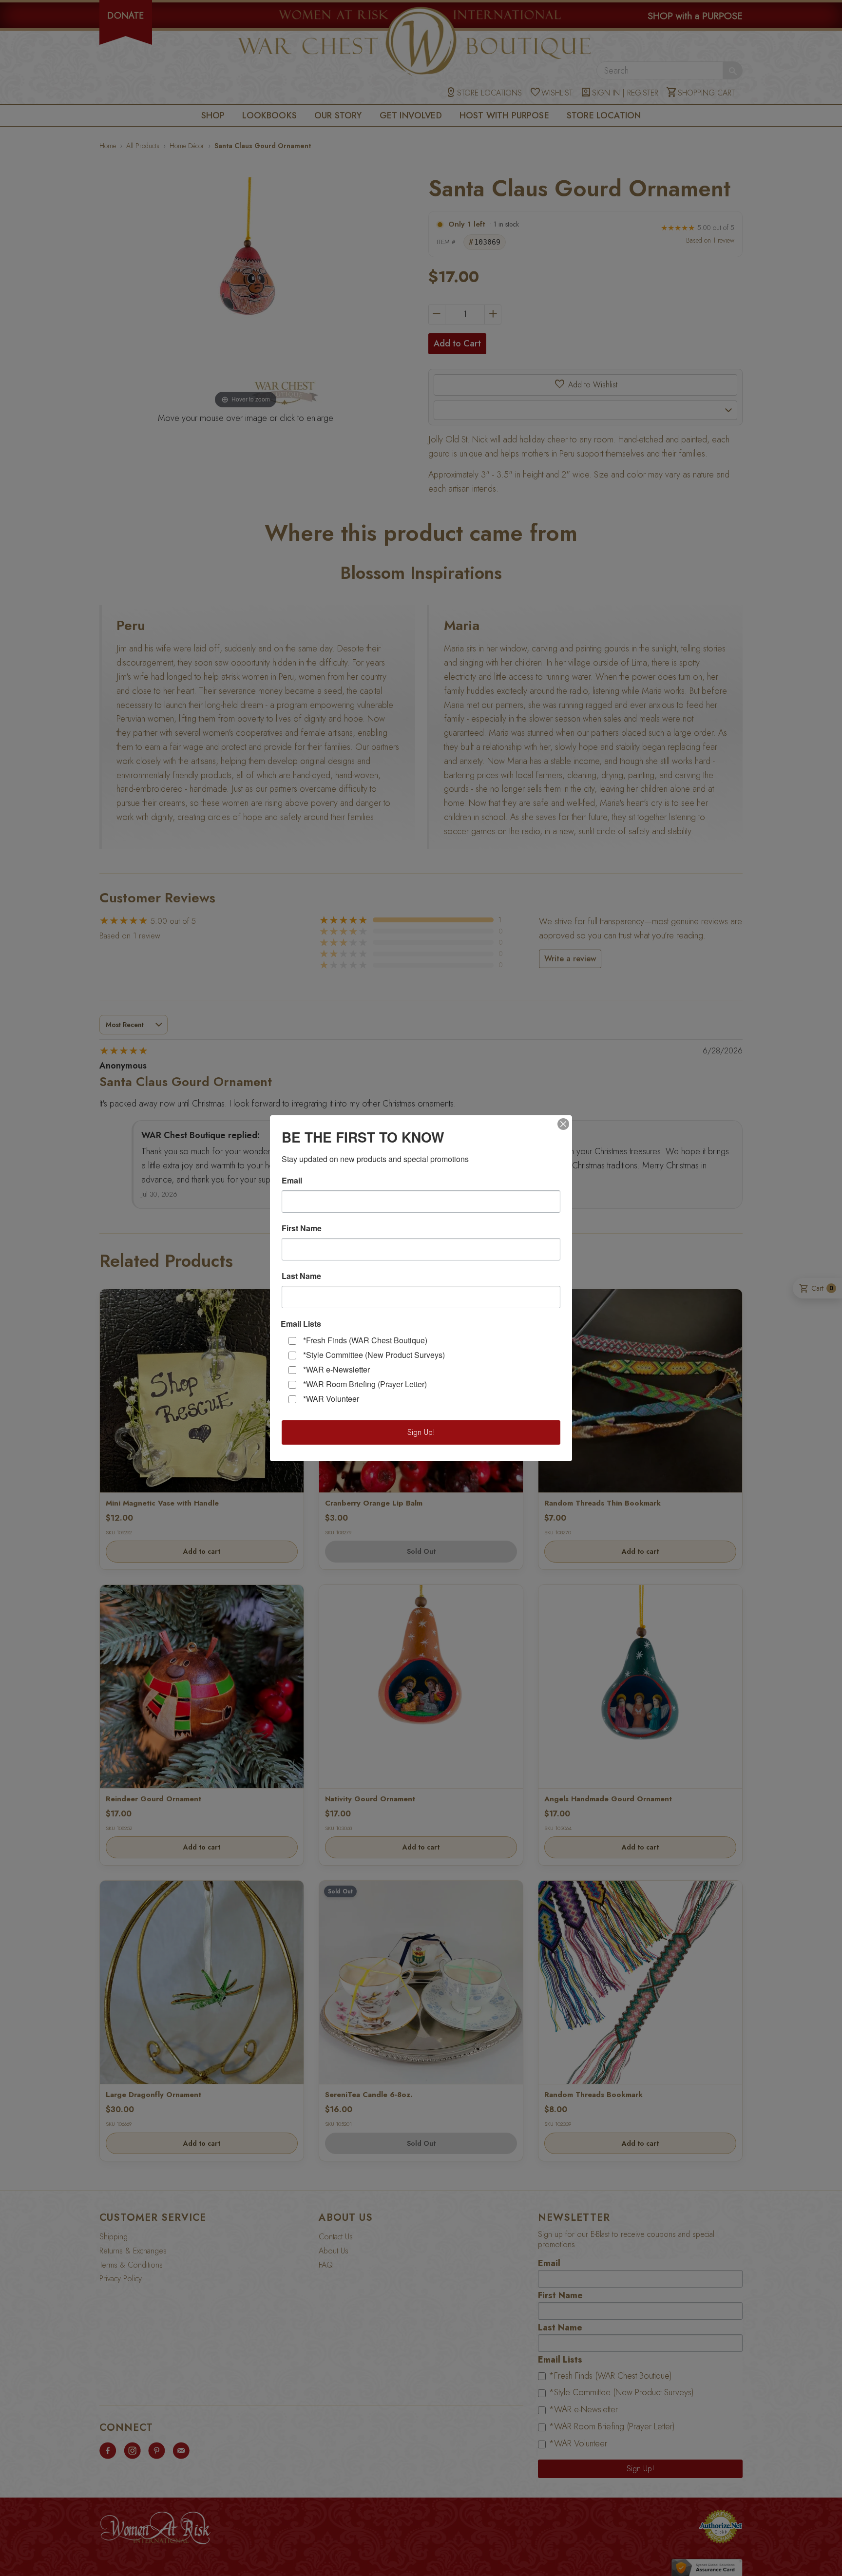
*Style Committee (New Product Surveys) (374, 1355)
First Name (302, 1228)
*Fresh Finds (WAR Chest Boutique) (365, 1340)
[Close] (563, 1124)
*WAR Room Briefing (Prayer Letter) (365, 1384)
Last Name (301, 1276)
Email (292, 1181)
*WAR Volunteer (331, 1399)
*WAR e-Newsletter (336, 1369)
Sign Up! (421, 1432)
